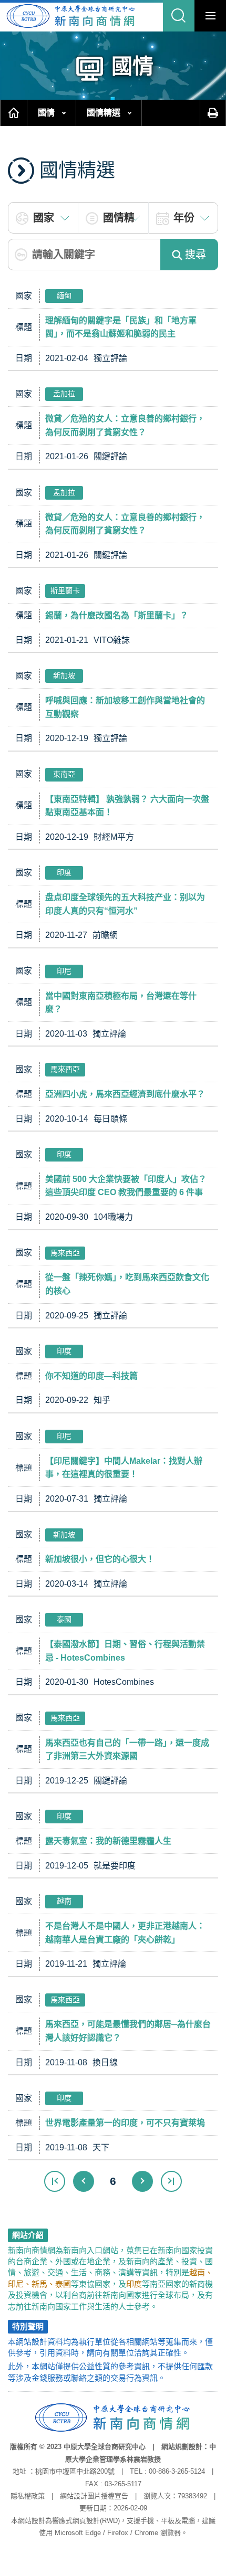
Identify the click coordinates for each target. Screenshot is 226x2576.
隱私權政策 (28, 2496)
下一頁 (142, 2181)
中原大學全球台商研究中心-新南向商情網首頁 (71, 16)
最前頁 (55, 2181)
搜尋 (196, 255)
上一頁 (84, 2181)
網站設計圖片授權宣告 (94, 2496)
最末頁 (171, 2181)
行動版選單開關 (210, 16)
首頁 (14, 113)
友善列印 (213, 113)
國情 (46, 113)
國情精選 (104, 113)
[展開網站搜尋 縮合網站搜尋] (179, 16)
